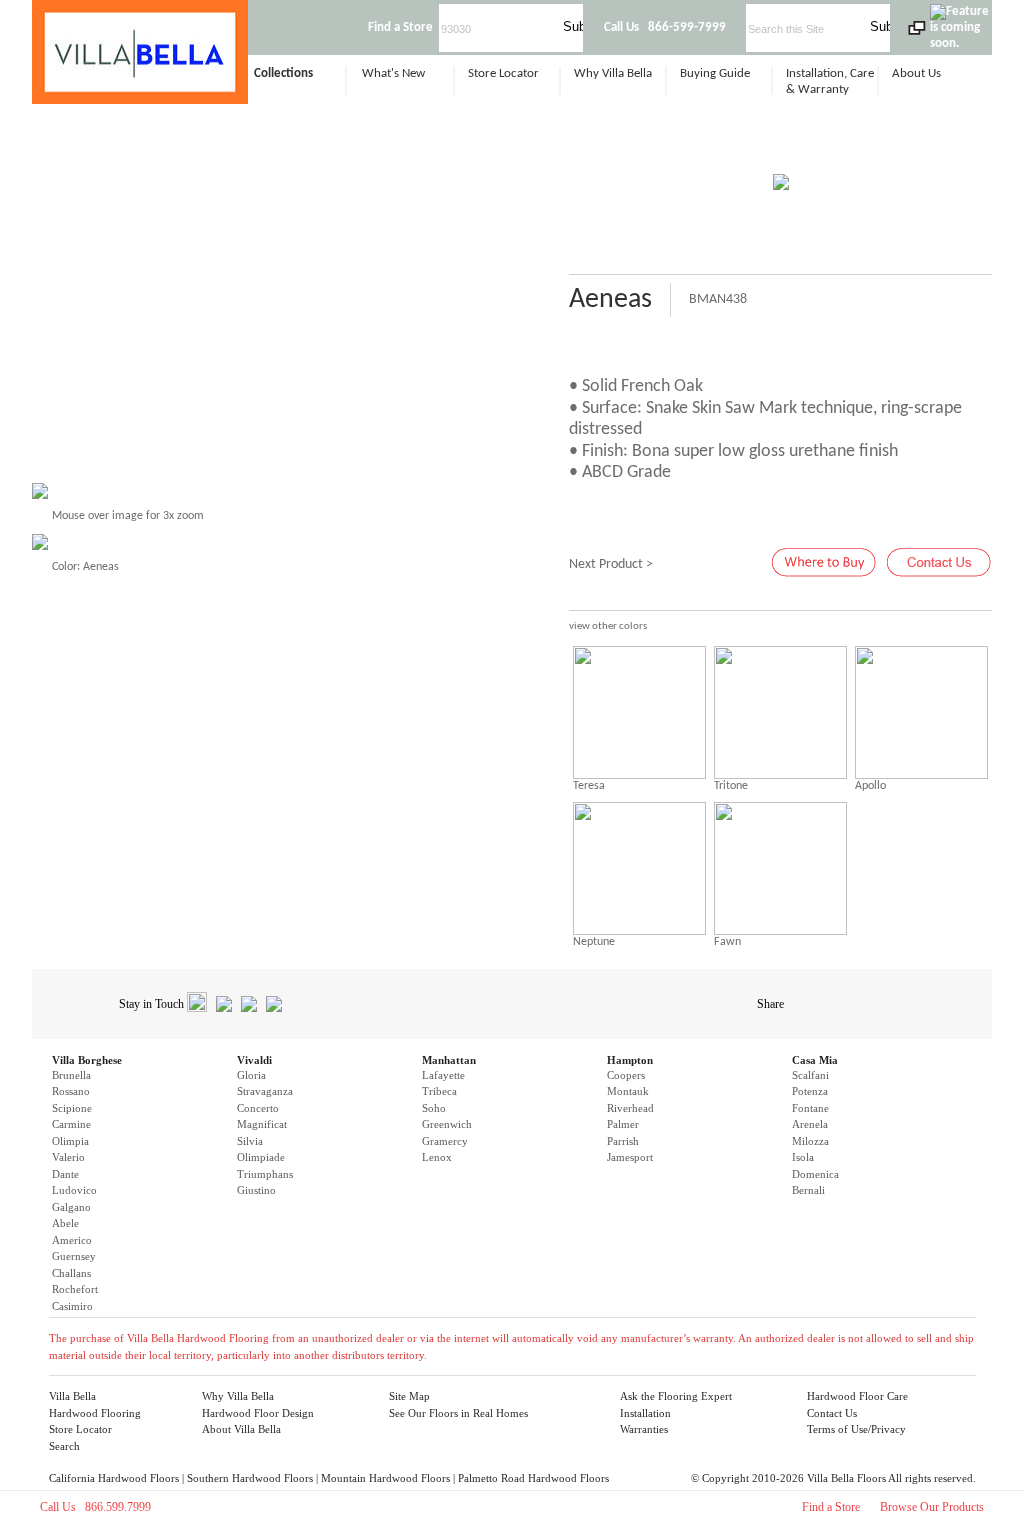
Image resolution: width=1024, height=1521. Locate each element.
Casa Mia (815, 1060)
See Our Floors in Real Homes (458, 1413)
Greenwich (447, 1124)
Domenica (815, 1174)
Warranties (644, 1429)
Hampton (630, 1060)
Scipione (72, 1108)
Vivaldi (254, 1060)
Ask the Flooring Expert (676, 1396)
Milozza (810, 1141)
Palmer (623, 1124)
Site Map (409, 1396)
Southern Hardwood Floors (250, 1478)
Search (64, 1446)
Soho (434, 1108)
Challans (71, 1273)
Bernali (808, 1190)
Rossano (71, 1091)
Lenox (437, 1157)
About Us (916, 73)
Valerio (68, 1157)
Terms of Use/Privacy (856, 1429)
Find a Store (831, 1507)
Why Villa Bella (613, 73)
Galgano (71, 1207)
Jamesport (630, 1157)
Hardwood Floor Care (857, 1396)
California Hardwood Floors (114, 1478)
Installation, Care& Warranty (830, 81)
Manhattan (449, 1060)
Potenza (810, 1091)
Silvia (250, 1141)
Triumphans (265, 1174)
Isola (803, 1157)
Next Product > (611, 564)
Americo (72, 1240)
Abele (65, 1223)
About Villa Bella (241, 1429)
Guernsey (74, 1256)
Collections (283, 73)
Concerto (258, 1108)
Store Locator (503, 73)
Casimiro (72, 1306)
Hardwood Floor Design (258, 1413)
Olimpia (70, 1141)
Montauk (628, 1091)
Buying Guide (715, 73)
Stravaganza (265, 1091)
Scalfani (810, 1075)
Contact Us (832, 1413)
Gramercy (445, 1141)
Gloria (251, 1075)
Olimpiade (261, 1157)
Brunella (71, 1075)
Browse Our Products (932, 1507)
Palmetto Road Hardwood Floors (533, 1478)
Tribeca (439, 1091)
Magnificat (262, 1124)
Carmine (71, 1124)
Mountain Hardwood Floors (385, 1478)
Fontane (810, 1108)
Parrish (623, 1141)
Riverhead (630, 1108)
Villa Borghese (87, 1060)
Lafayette (443, 1075)
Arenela (810, 1124)
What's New (393, 73)
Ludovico (74, 1190)
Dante (65, 1174)
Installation (645, 1413)
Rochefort (75, 1289)
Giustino (256, 1190)
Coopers (626, 1075)
